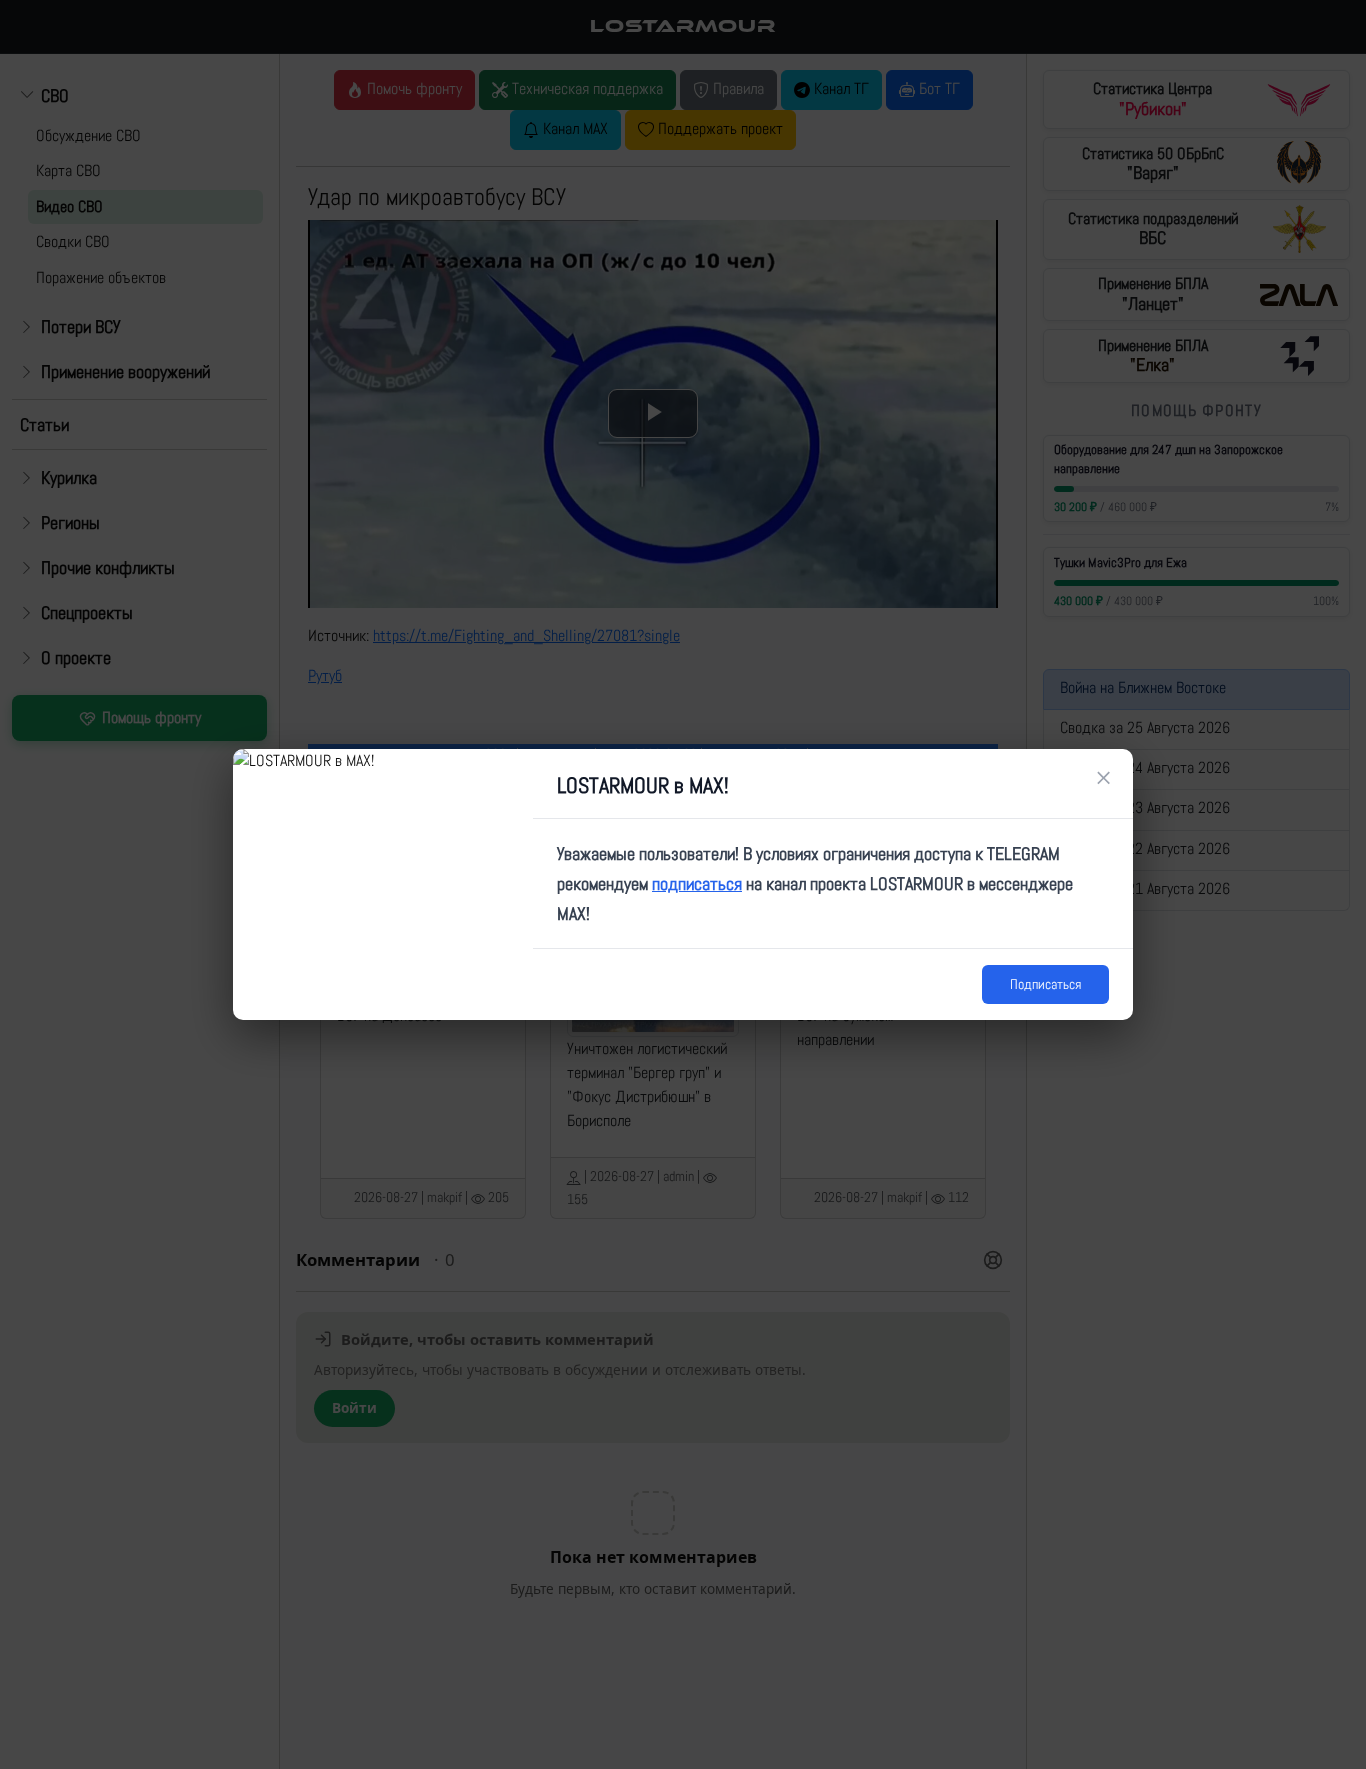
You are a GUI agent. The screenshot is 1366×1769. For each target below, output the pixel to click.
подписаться (697, 883)
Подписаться (1045, 984)
